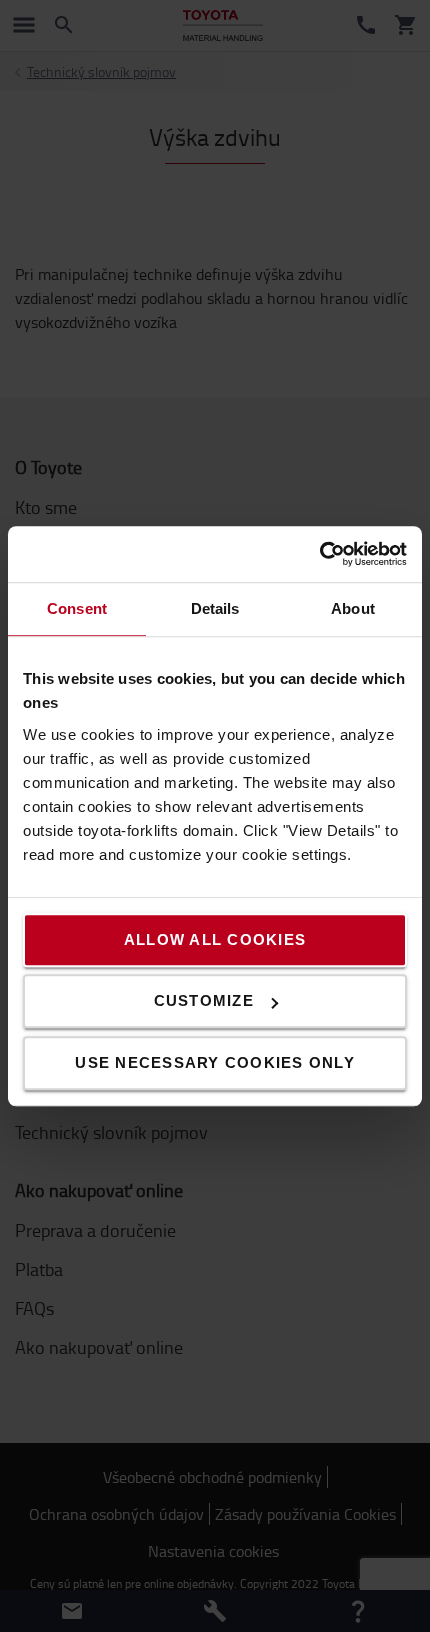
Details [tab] (215, 608)
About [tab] (353, 608)
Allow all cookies (215, 939)
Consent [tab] (77, 608)
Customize (204, 1000)
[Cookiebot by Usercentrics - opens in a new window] (319, 554)
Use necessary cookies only (215, 1062)
